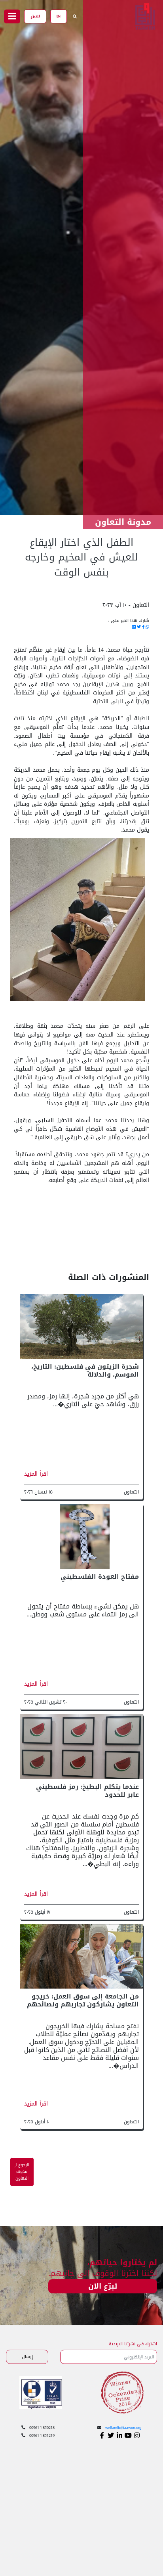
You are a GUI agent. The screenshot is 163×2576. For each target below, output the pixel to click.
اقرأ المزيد (36, 1474)
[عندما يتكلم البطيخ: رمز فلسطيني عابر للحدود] (81, 1747)
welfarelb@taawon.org (123, 2428)
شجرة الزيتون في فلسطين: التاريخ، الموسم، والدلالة (85, 1370)
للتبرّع (35, 16)
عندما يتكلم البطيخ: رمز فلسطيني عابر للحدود (87, 1791)
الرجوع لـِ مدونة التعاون (22, 2172)
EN (59, 16)
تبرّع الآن (103, 2286)
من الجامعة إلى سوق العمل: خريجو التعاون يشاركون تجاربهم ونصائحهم (83, 2000)
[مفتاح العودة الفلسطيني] (81, 1537)
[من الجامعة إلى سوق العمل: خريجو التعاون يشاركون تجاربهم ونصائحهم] (81, 1957)
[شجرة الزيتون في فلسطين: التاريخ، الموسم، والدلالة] (81, 1327)
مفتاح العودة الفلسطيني (100, 1577)
